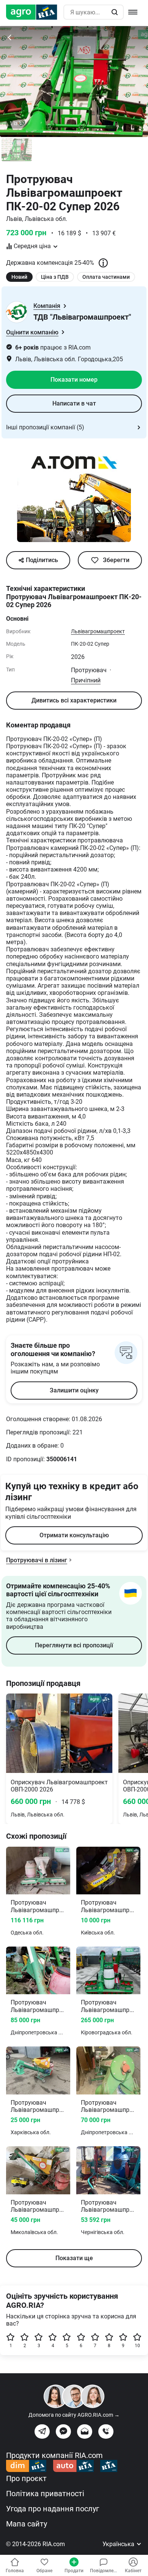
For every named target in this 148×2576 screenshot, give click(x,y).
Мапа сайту (27, 2524)
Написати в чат (74, 403)
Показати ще (74, 2258)
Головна (15, 2571)
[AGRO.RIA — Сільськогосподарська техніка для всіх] (35, 12)
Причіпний (86, 680)
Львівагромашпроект (98, 631)
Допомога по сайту (74, 2415)
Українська (119, 2544)
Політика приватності (45, 2494)
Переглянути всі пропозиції (74, 1645)
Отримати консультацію (74, 1535)
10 (137, 2346)
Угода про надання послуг (53, 2509)
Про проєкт (26, 2478)
